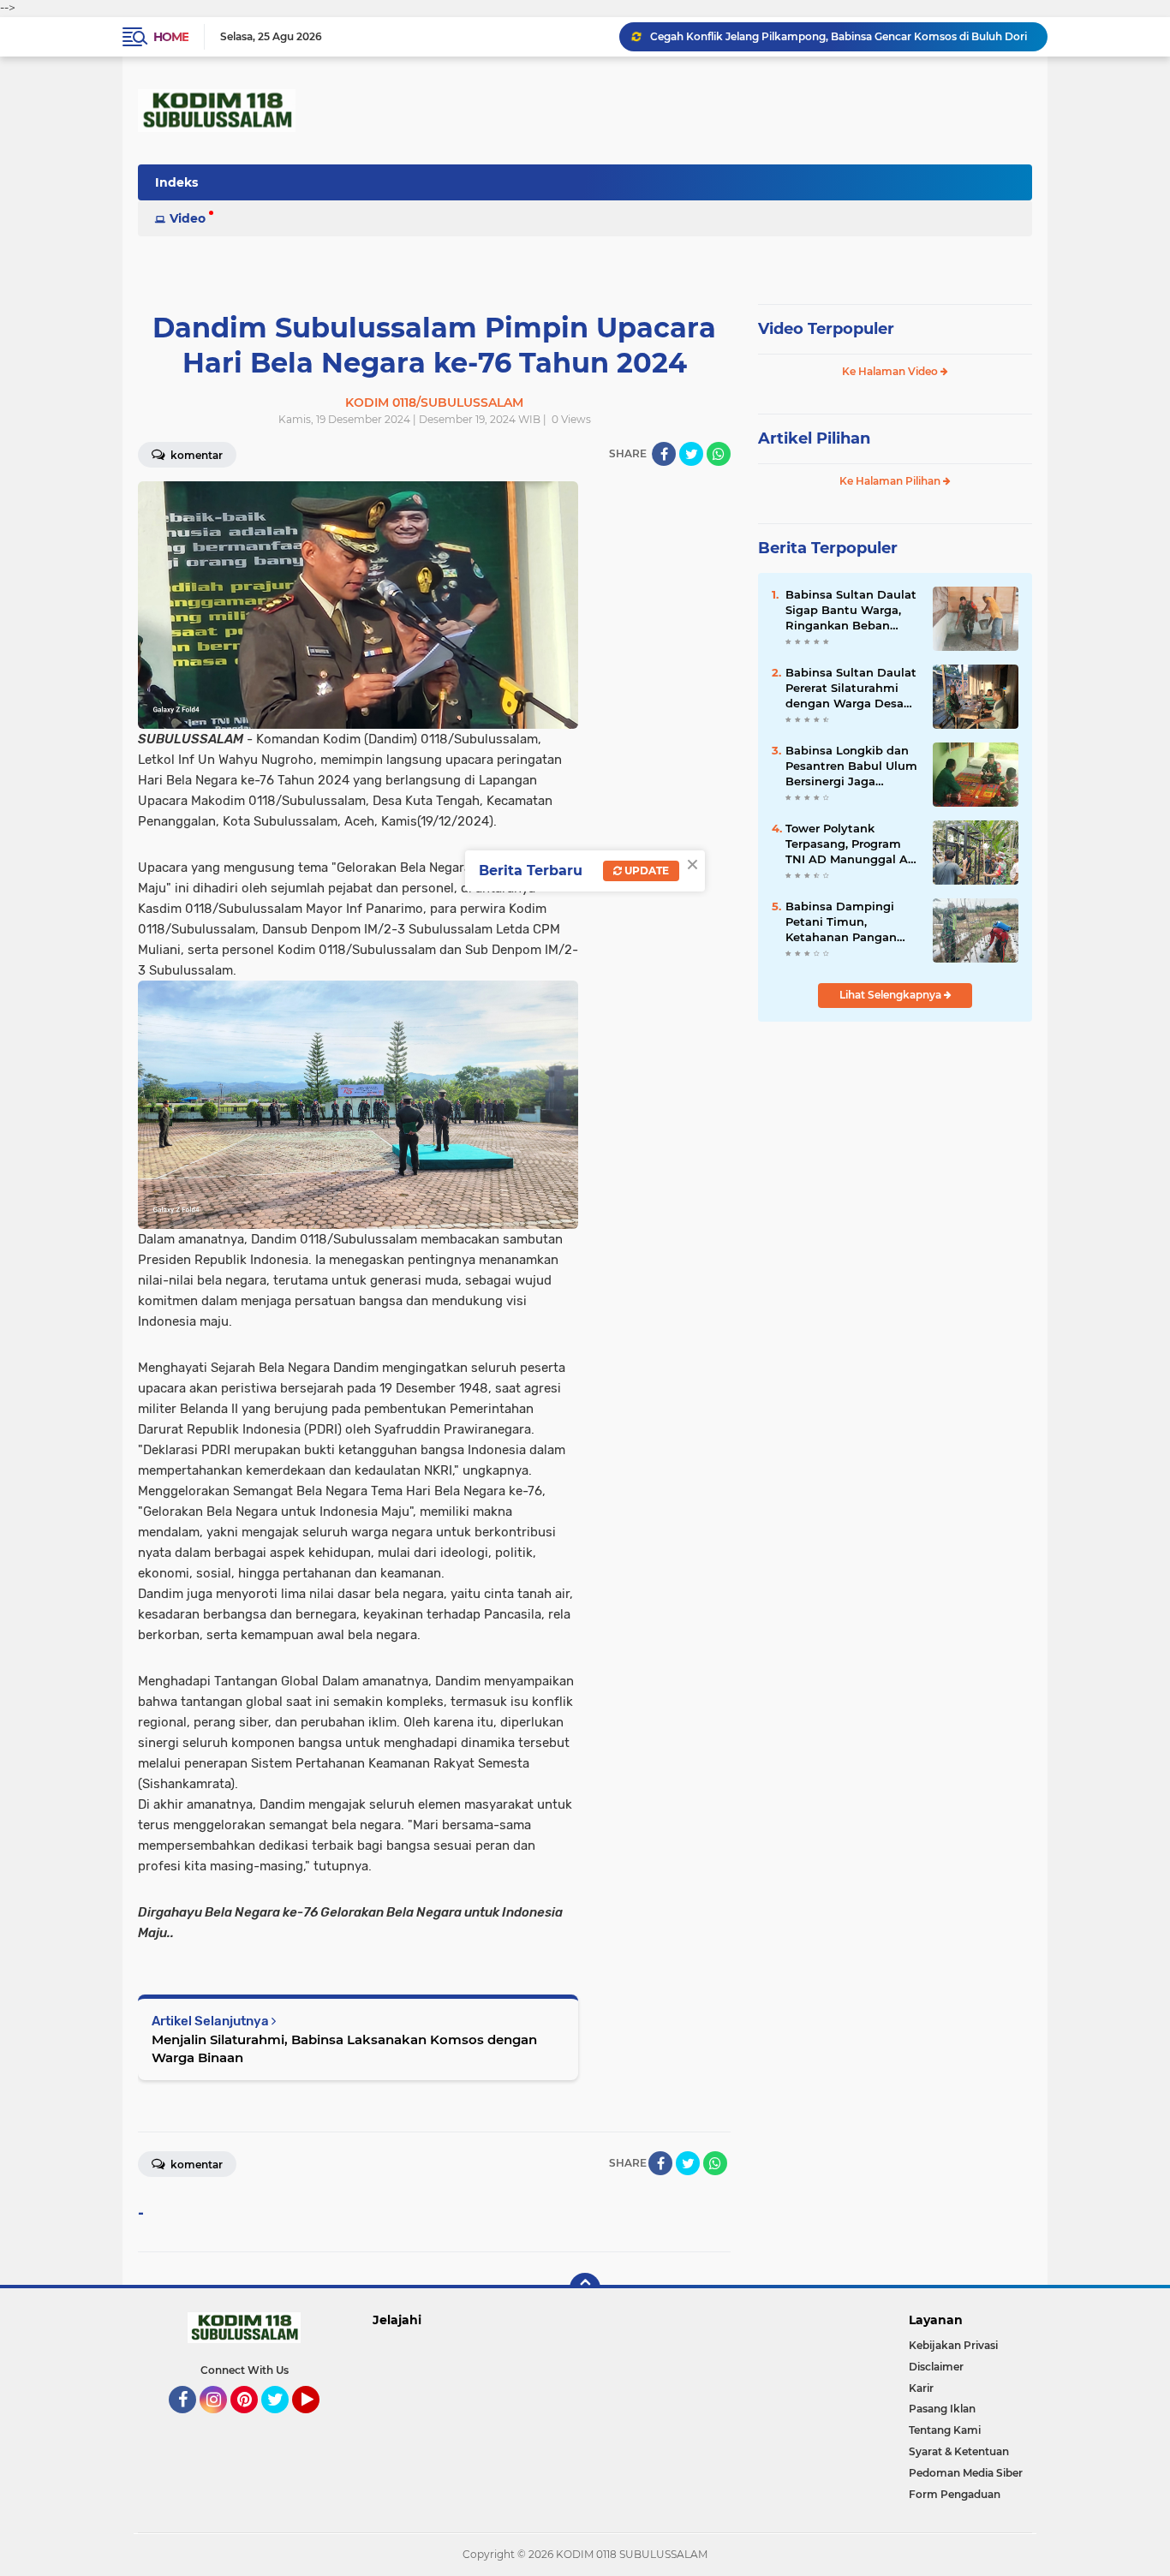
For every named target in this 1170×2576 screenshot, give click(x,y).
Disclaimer (936, 2367)
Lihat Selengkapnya (892, 995)
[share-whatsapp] (719, 454)
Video (188, 218)
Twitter (283, 2421)
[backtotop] (585, 2288)
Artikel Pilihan (814, 438)
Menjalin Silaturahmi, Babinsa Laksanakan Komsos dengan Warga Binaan (344, 2048)
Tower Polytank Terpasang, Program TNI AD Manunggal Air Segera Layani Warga (851, 844)
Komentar (195, 455)
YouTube (317, 2421)
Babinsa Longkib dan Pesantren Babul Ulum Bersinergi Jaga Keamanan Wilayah (851, 766)
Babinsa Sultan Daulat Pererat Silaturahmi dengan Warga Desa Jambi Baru (851, 689)
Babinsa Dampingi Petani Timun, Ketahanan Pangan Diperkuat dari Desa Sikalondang (844, 922)
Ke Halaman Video (891, 371)
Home (171, 37)
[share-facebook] (664, 454)
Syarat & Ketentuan (959, 2451)
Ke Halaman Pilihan (891, 481)
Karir (921, 2388)
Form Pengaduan (955, 2494)
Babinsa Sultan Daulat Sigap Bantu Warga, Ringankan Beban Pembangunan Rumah (852, 611)
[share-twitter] (691, 454)
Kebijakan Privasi (953, 2345)
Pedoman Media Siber (966, 2473)
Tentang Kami (945, 2430)
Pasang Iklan (942, 2409)
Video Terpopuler (826, 329)
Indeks (176, 182)
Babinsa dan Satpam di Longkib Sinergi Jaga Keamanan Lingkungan (827, 36)
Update (645, 871)
